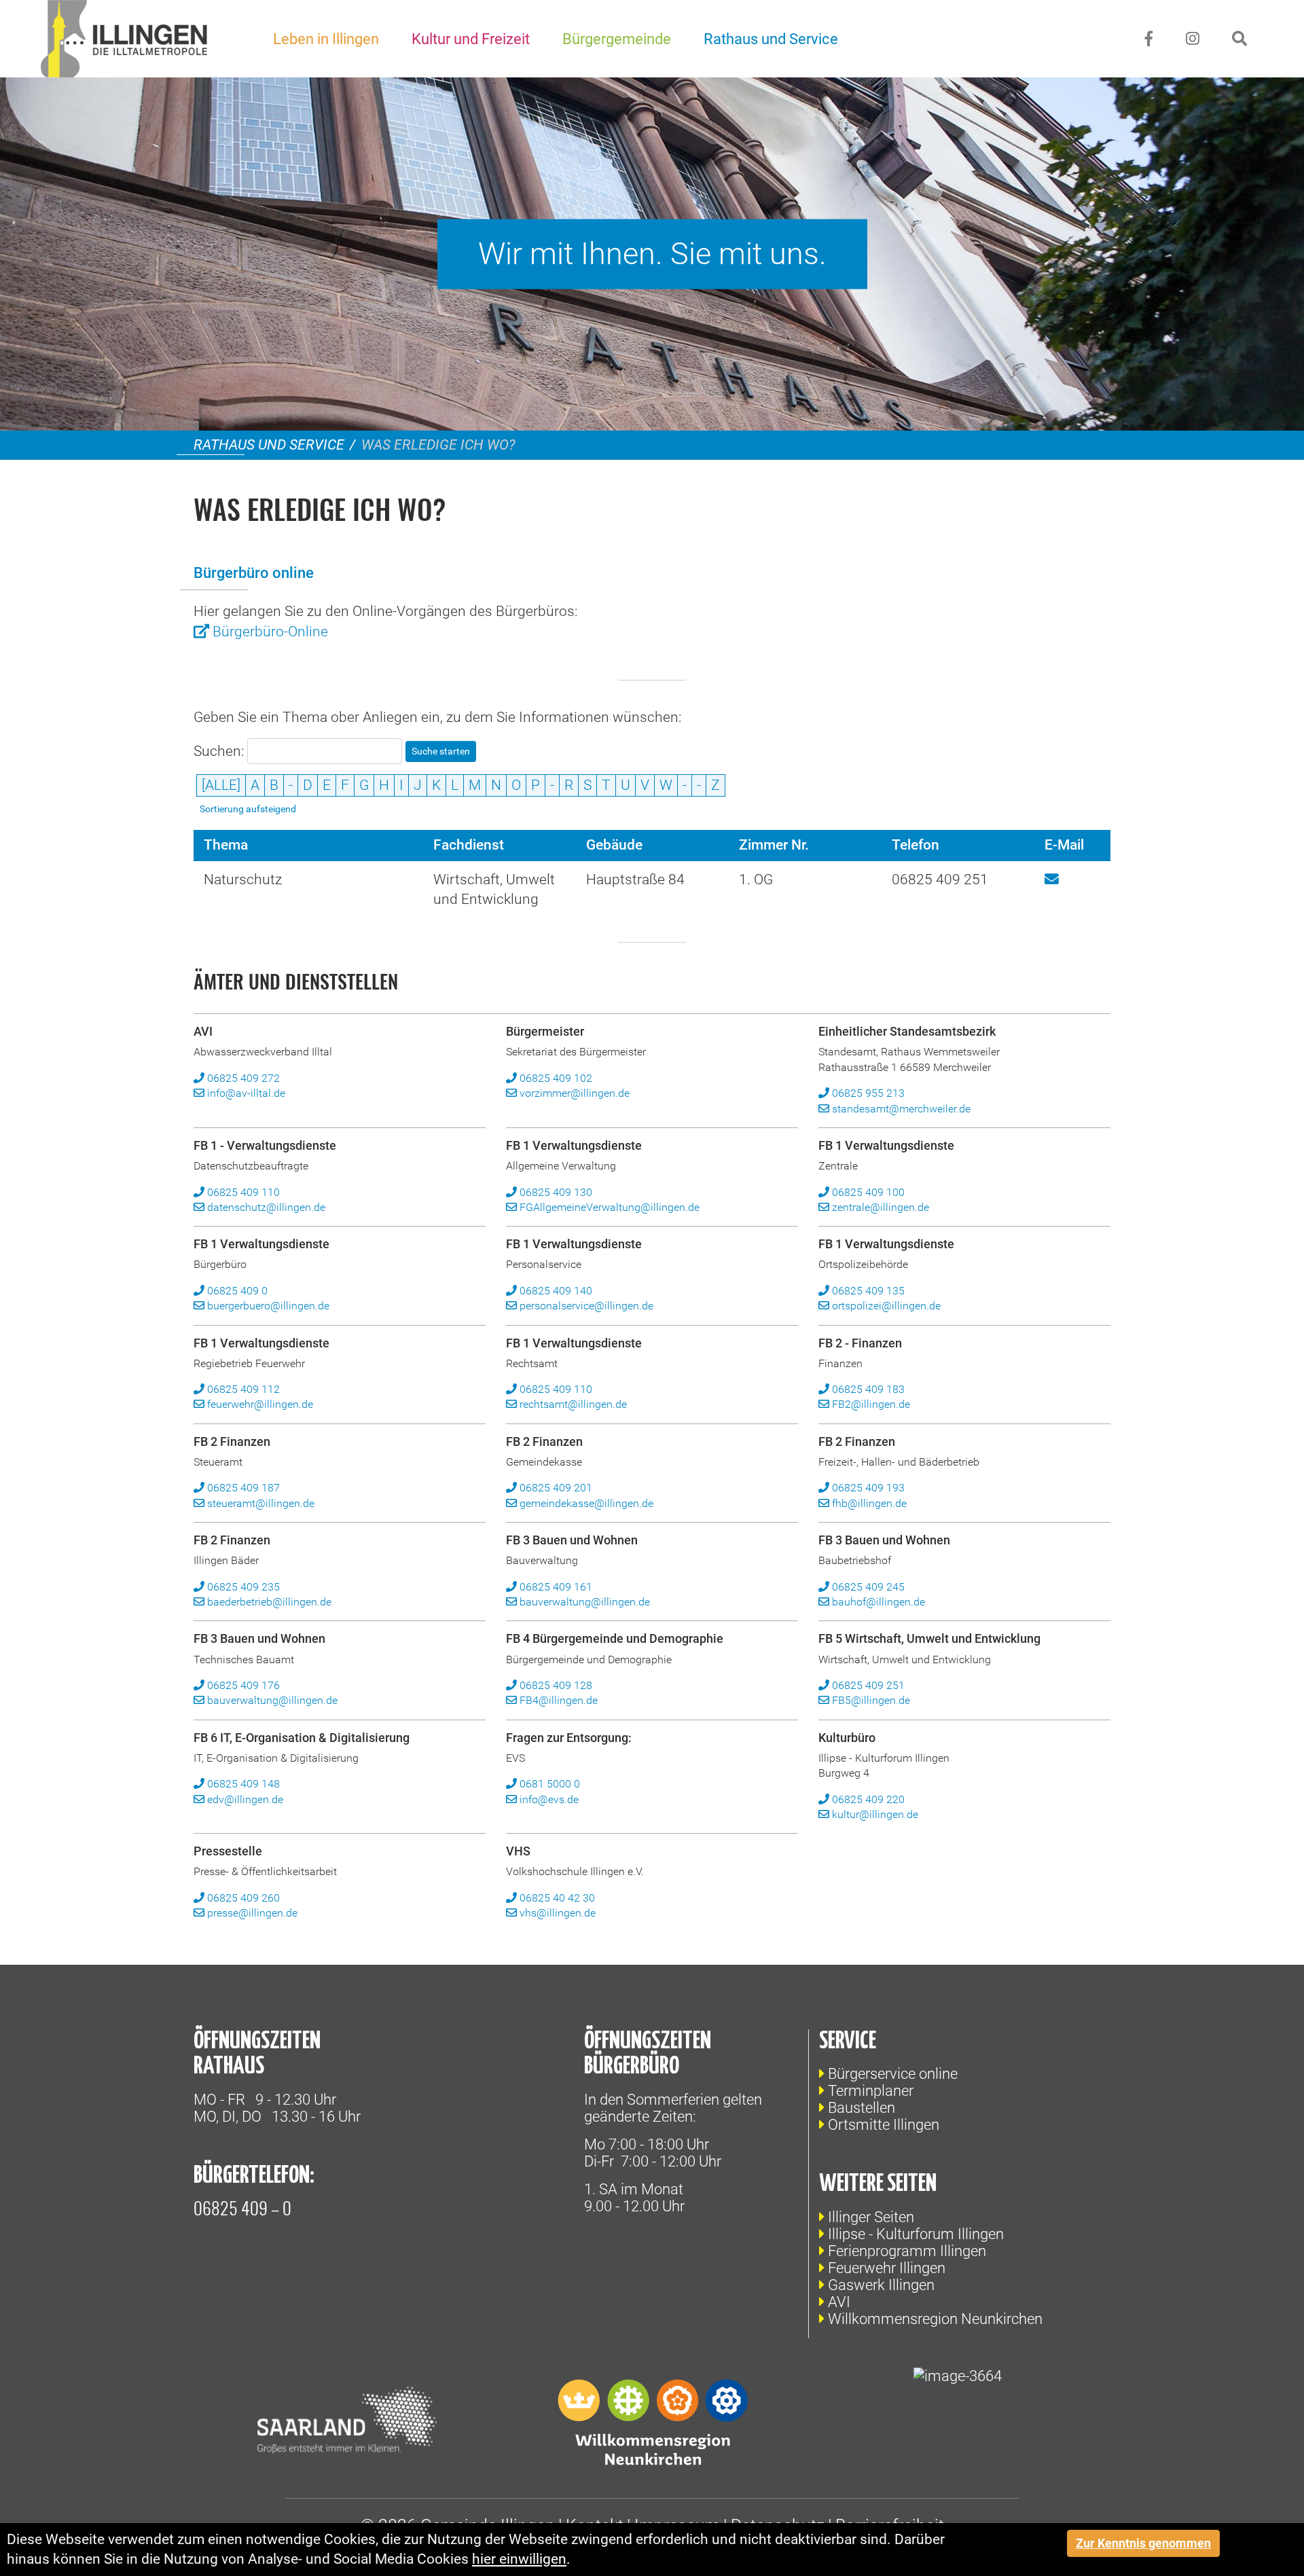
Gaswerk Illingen (881, 2285)
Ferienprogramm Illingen (907, 2251)
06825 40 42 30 (556, 1898)
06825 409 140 (555, 1291)
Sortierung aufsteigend (248, 809)
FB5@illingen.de (870, 1700)
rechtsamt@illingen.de (572, 1404)
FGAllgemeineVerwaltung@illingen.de (608, 1207)
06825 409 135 (867, 1291)
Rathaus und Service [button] (771, 39)
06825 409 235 (242, 1587)
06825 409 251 (867, 1685)
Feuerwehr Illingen (887, 2268)
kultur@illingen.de (874, 1814)
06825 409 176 (242, 1685)
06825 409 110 (242, 1192)
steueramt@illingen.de (259, 1503)
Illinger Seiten (871, 2217)
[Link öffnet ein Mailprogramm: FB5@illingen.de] (1052, 879)
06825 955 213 (867, 1093)
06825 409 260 (242, 1898)
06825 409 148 (242, 1784)
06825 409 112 (242, 1389)
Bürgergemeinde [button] (617, 39)
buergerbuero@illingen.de (267, 1306)
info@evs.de (548, 1799)
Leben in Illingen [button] (326, 39)
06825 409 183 (867, 1389)
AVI (839, 2302)
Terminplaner (871, 2091)
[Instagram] (1193, 39)
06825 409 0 (236, 1291)
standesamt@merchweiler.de (900, 1109)
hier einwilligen (519, 2559)
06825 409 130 (555, 1192)
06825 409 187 (242, 1488)
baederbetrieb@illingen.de (268, 1602)
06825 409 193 (867, 1488)
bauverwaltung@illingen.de (583, 1602)
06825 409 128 (555, 1685)
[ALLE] (221, 785)
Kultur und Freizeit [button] (471, 39)
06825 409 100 (867, 1192)
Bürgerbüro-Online (270, 632)
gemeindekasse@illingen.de (585, 1503)
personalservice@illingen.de (585, 1306)
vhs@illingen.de (556, 1913)
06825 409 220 (867, 1799)
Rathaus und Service (269, 445)
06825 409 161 (555, 1587)
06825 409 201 (555, 1488)
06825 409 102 (555, 1078)
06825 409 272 (242, 1078)
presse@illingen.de (251, 1913)
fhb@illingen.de (868, 1503)
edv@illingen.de (244, 1799)
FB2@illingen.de (870, 1404)
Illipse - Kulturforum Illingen (916, 2234)
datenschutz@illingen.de (265, 1207)
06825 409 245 (867, 1587)
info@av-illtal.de (245, 1093)
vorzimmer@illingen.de (573, 1093)
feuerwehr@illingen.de (259, 1404)
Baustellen (862, 2108)
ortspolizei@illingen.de (885, 1306)
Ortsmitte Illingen (884, 2125)
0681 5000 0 (548, 1784)
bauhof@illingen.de (877, 1602)
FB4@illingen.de (557, 1700)
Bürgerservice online (893, 2074)
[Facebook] (1149, 39)
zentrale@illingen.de (879, 1207)
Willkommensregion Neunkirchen (935, 2319)
